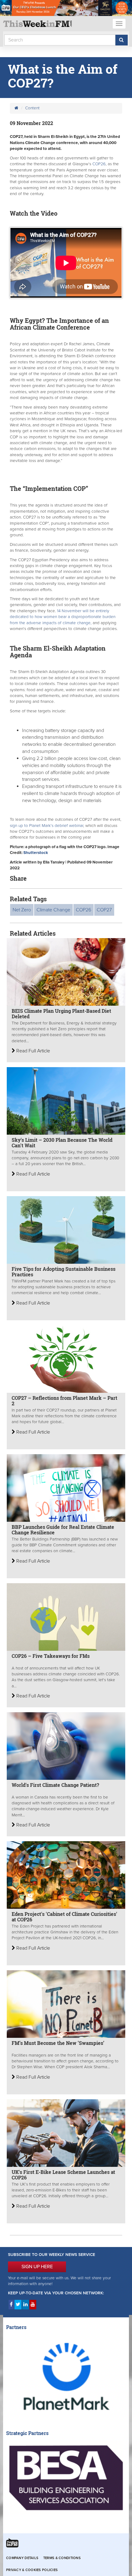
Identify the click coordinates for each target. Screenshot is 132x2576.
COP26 (98, 164)
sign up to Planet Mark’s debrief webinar (47, 826)
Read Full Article (33, 1051)
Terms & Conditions (62, 2558)
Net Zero (22, 910)
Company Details (22, 2558)
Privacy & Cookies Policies (32, 2570)
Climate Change (53, 910)
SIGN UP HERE (37, 2267)
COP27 (104, 910)
